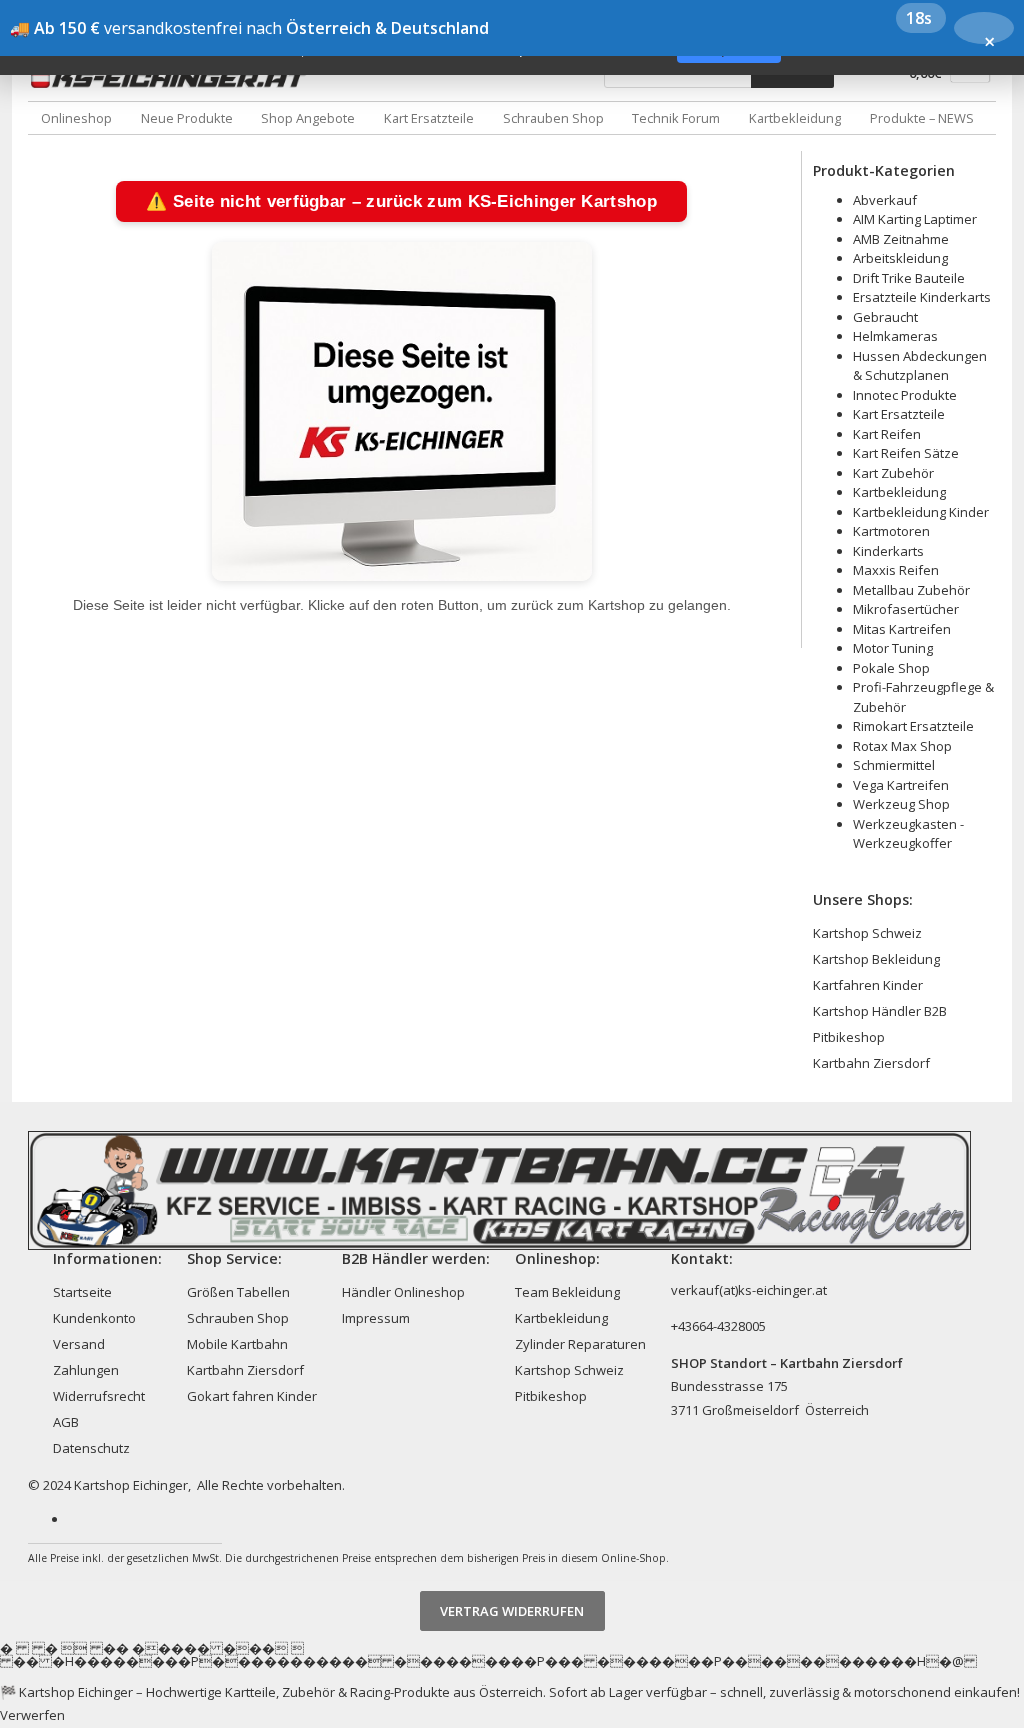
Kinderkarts (888, 551)
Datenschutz (91, 1448)
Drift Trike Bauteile (909, 278)
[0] (970, 77)
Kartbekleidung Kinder (921, 512)
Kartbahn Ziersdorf (871, 1063)
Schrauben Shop (553, 118)
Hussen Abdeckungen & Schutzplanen (920, 366)
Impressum (376, 1318)
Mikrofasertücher (906, 609)
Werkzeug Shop (901, 804)
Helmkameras (895, 336)
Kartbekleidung (795, 118)
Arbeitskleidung (900, 258)
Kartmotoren (891, 531)
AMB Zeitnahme (901, 239)
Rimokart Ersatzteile (913, 726)
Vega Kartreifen (901, 785)
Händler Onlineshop (403, 1292)
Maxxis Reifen (896, 570)
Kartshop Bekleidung (876, 959)
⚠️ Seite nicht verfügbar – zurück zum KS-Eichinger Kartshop (401, 201)
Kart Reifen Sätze (906, 453)
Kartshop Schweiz (867, 933)
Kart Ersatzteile (429, 118)
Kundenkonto (94, 1318)
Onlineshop (76, 118)
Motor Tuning (893, 648)
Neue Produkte (187, 118)
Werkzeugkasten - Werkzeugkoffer (908, 834)
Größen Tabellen (238, 1292)
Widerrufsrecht (99, 1396)
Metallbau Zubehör (911, 590)
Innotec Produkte (905, 395)
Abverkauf (885, 200)
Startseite (82, 1292)
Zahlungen (86, 1370)
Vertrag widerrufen (512, 1611)
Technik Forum (676, 118)
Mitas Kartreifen (902, 629)
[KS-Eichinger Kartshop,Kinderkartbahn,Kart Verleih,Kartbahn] (173, 78)
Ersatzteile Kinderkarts (922, 297)
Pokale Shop (891, 668)
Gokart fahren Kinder (252, 1396)
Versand (79, 1344)
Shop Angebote (308, 118)
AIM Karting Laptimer (915, 219)
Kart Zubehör (893, 473)
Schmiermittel (894, 765)
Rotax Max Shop (902, 746)
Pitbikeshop (849, 1037)
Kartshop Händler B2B (880, 1011)
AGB (66, 1422)
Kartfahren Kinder (868, 985)
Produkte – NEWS (922, 118)
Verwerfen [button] (32, 1715)
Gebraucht (885, 317)
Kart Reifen (887, 434)
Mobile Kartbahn (237, 1344)
